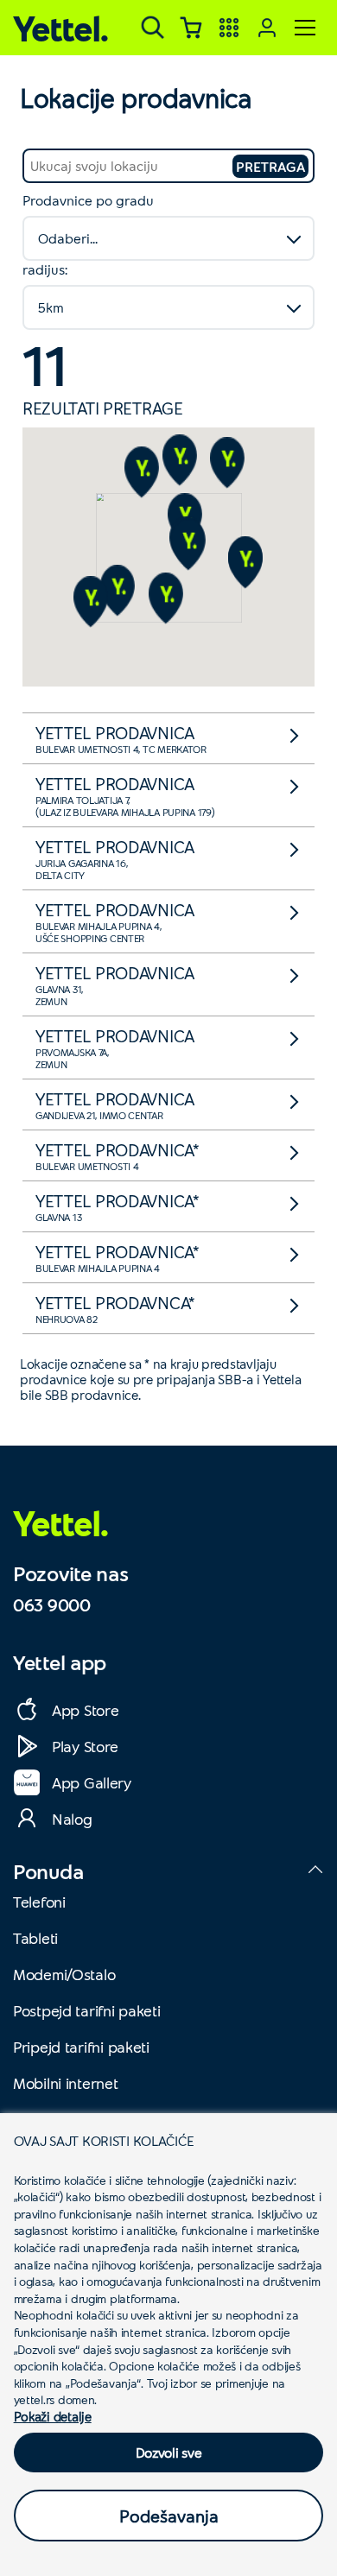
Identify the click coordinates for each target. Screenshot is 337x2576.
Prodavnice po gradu (88, 200)
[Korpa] (191, 28)
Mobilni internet (66, 2083)
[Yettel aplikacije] (229, 28)
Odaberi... (68, 238)
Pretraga (270, 166)
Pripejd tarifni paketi (81, 2047)
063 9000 (52, 1604)
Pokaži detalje (53, 2416)
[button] (188, 545)
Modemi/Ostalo (64, 1974)
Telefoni (39, 1902)
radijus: (45, 269)
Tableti (35, 1938)
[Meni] (305, 28)
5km (51, 307)
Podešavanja (169, 2516)
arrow (299, 741)
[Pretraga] (153, 28)
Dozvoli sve (169, 2452)
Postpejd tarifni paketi (87, 2010)
